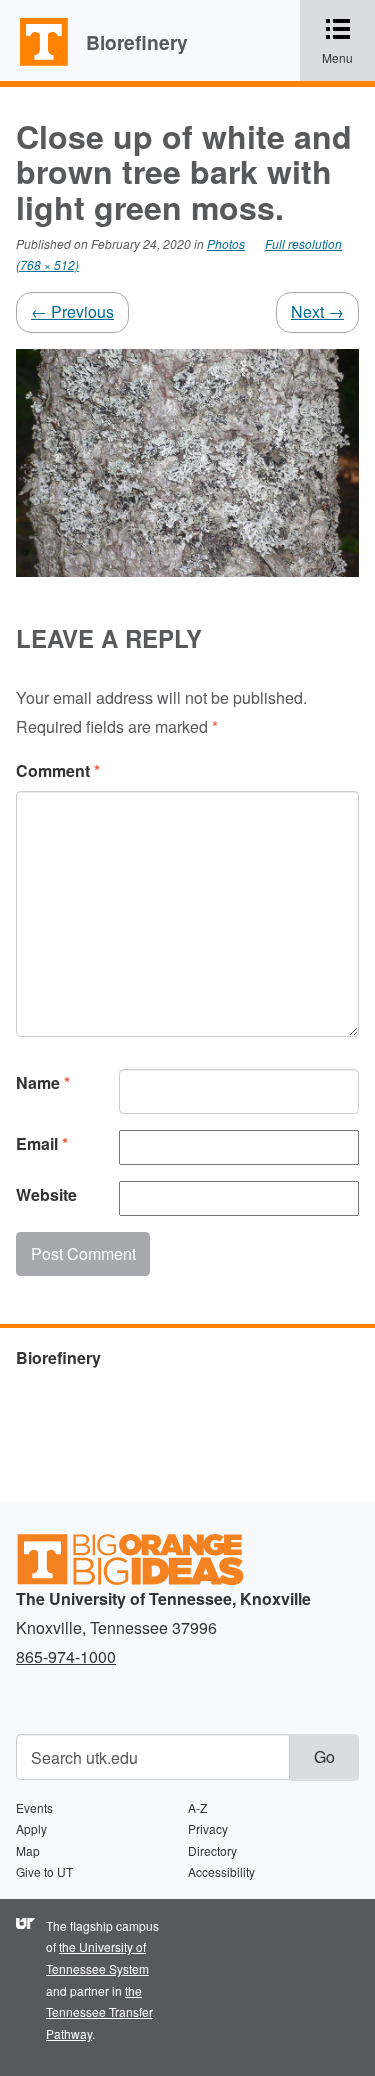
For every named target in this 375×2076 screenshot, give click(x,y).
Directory (212, 1850)
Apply (31, 1828)
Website (46, 1194)
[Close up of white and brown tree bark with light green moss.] (187, 460)
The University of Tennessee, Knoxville (35, 64)
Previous (72, 311)
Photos (226, 243)
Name (43, 1082)
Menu (348, 42)
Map (28, 1850)
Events (34, 1807)
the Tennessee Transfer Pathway (99, 2012)
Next (317, 311)
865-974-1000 (66, 1656)
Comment (58, 770)
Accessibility (221, 1871)
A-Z (197, 1807)
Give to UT (44, 1871)
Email (42, 1143)
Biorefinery (137, 42)
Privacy (208, 1828)
